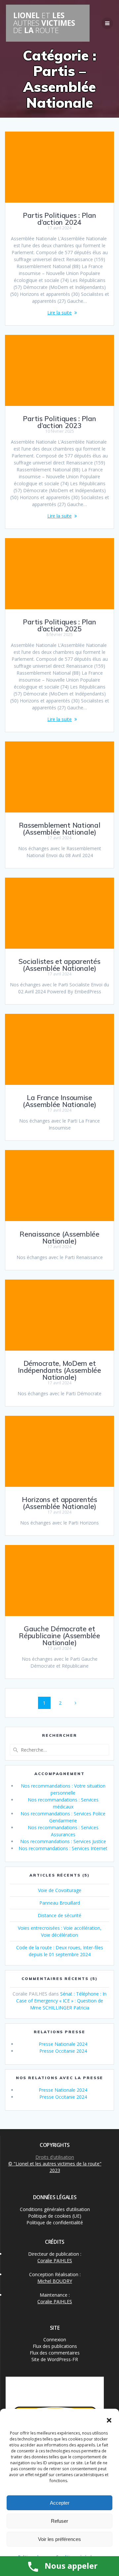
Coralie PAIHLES (55, 2260)
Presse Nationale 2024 (63, 2044)
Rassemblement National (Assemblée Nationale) (60, 829)
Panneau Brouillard (60, 1903)
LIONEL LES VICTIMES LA (44, 23)
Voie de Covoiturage (60, 1890)
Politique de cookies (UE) (55, 2216)
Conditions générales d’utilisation (55, 2209)
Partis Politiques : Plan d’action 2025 (59, 625)
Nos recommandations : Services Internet (63, 1848)
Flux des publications (55, 2346)
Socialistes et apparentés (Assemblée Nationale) (59, 965)
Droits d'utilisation (55, 2157)
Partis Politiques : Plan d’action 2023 (59, 422)
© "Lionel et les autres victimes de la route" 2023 (55, 2167)
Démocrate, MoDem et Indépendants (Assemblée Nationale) (59, 1370)
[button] (109, 2420)
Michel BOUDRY (55, 2281)
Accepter (60, 2503)
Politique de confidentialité (55, 2222)
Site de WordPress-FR (55, 2359)
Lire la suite (59, 313)
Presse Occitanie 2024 (63, 2051)
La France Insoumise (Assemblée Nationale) (59, 1101)
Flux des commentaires (55, 2353)
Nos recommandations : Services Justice (63, 1841)
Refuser (59, 2521)
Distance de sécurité (59, 1915)
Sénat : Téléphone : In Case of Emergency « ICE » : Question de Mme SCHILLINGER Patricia (61, 2001)
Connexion (55, 2339)
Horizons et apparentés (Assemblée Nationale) (59, 1503)
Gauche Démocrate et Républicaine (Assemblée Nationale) (59, 1636)
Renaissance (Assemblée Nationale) (59, 1237)
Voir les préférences (59, 2539)
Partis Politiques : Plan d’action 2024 (59, 219)
